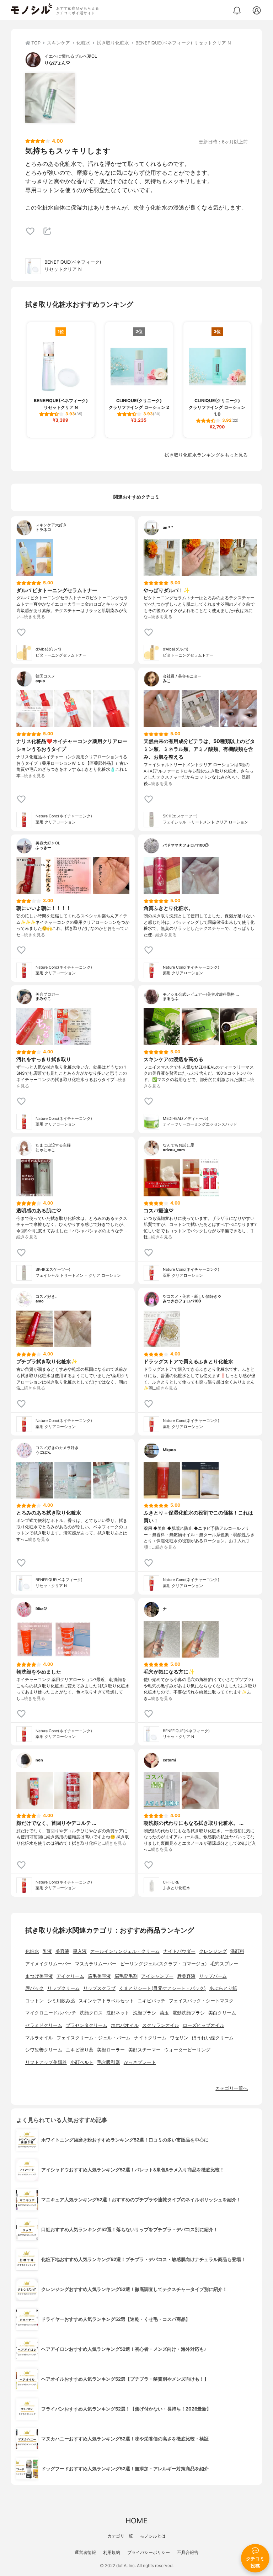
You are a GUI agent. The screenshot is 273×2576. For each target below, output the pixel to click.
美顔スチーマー (144, 2050)
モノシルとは (153, 2536)
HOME (136, 2521)
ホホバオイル (125, 2025)
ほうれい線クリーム (213, 2038)
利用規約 (112, 2552)
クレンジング (213, 1951)
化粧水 (32, 1951)
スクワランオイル (161, 2025)
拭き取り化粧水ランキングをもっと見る (206, 455)
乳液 (47, 1951)
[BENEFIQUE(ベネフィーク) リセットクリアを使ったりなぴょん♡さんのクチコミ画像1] (50, 98)
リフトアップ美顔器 (46, 2062)
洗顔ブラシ (144, 2013)
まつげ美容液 (39, 1976)
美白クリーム (222, 2013)
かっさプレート (140, 2062)
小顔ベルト (82, 2062)
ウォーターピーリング (187, 2050)
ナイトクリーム (150, 2038)
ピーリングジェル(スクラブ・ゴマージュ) (164, 1964)
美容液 (62, 1951)
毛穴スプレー (224, 1964)
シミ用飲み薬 (61, 2001)
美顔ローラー (111, 2050)
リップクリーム (63, 1988)
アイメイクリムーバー (48, 1964)
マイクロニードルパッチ (51, 2013)
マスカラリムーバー (96, 1964)
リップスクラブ (99, 1988)
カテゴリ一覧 (120, 2536)
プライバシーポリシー (149, 2552)
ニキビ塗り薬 (80, 2050)
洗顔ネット (118, 2013)
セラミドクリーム (44, 2025)
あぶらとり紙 (223, 1988)
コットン (34, 2001)
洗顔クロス (91, 2013)
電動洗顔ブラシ (189, 2013)
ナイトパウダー (179, 1951)
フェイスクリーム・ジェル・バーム (93, 2038)
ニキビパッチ (151, 2001)
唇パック (34, 1988)
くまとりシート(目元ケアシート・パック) (162, 1988)
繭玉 (164, 2013)
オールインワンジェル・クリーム (125, 1951)
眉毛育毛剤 (126, 1976)
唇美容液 (186, 1976)
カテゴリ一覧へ (232, 2088)
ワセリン (179, 2038)
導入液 (80, 1951)
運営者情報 (85, 2552)
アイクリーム (70, 1976)
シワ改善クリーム (44, 2050)
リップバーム (213, 1976)
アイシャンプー (157, 1976)
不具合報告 (188, 2552)
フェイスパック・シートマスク (201, 2001)
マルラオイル (39, 2038)
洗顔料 (237, 1951)
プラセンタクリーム (87, 2025)
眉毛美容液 (99, 1976)
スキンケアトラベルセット (106, 2001)
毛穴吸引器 (109, 2062)
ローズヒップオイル (204, 2025)
